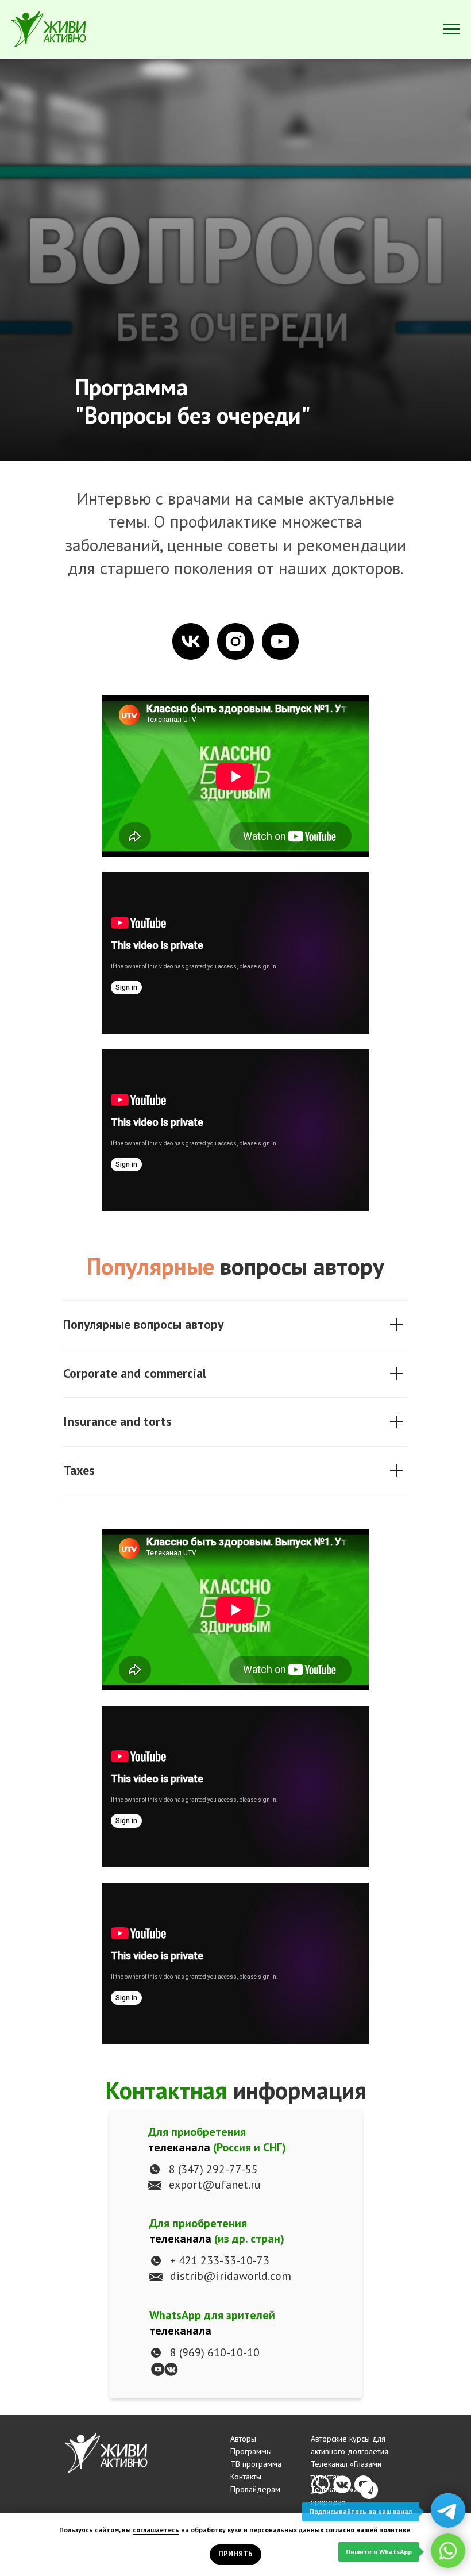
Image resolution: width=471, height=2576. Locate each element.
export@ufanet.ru (215, 2185)
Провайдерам (255, 2489)
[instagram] (235, 641)
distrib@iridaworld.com (231, 2276)
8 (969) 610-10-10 (215, 2352)
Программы (251, 2451)
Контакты (246, 2477)
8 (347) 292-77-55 (213, 2169)
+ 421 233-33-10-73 (220, 2260)
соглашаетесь (156, 2530)
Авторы (243, 2439)
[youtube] (280, 641)
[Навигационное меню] (451, 29)
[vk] (191, 641)
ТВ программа (256, 2464)
